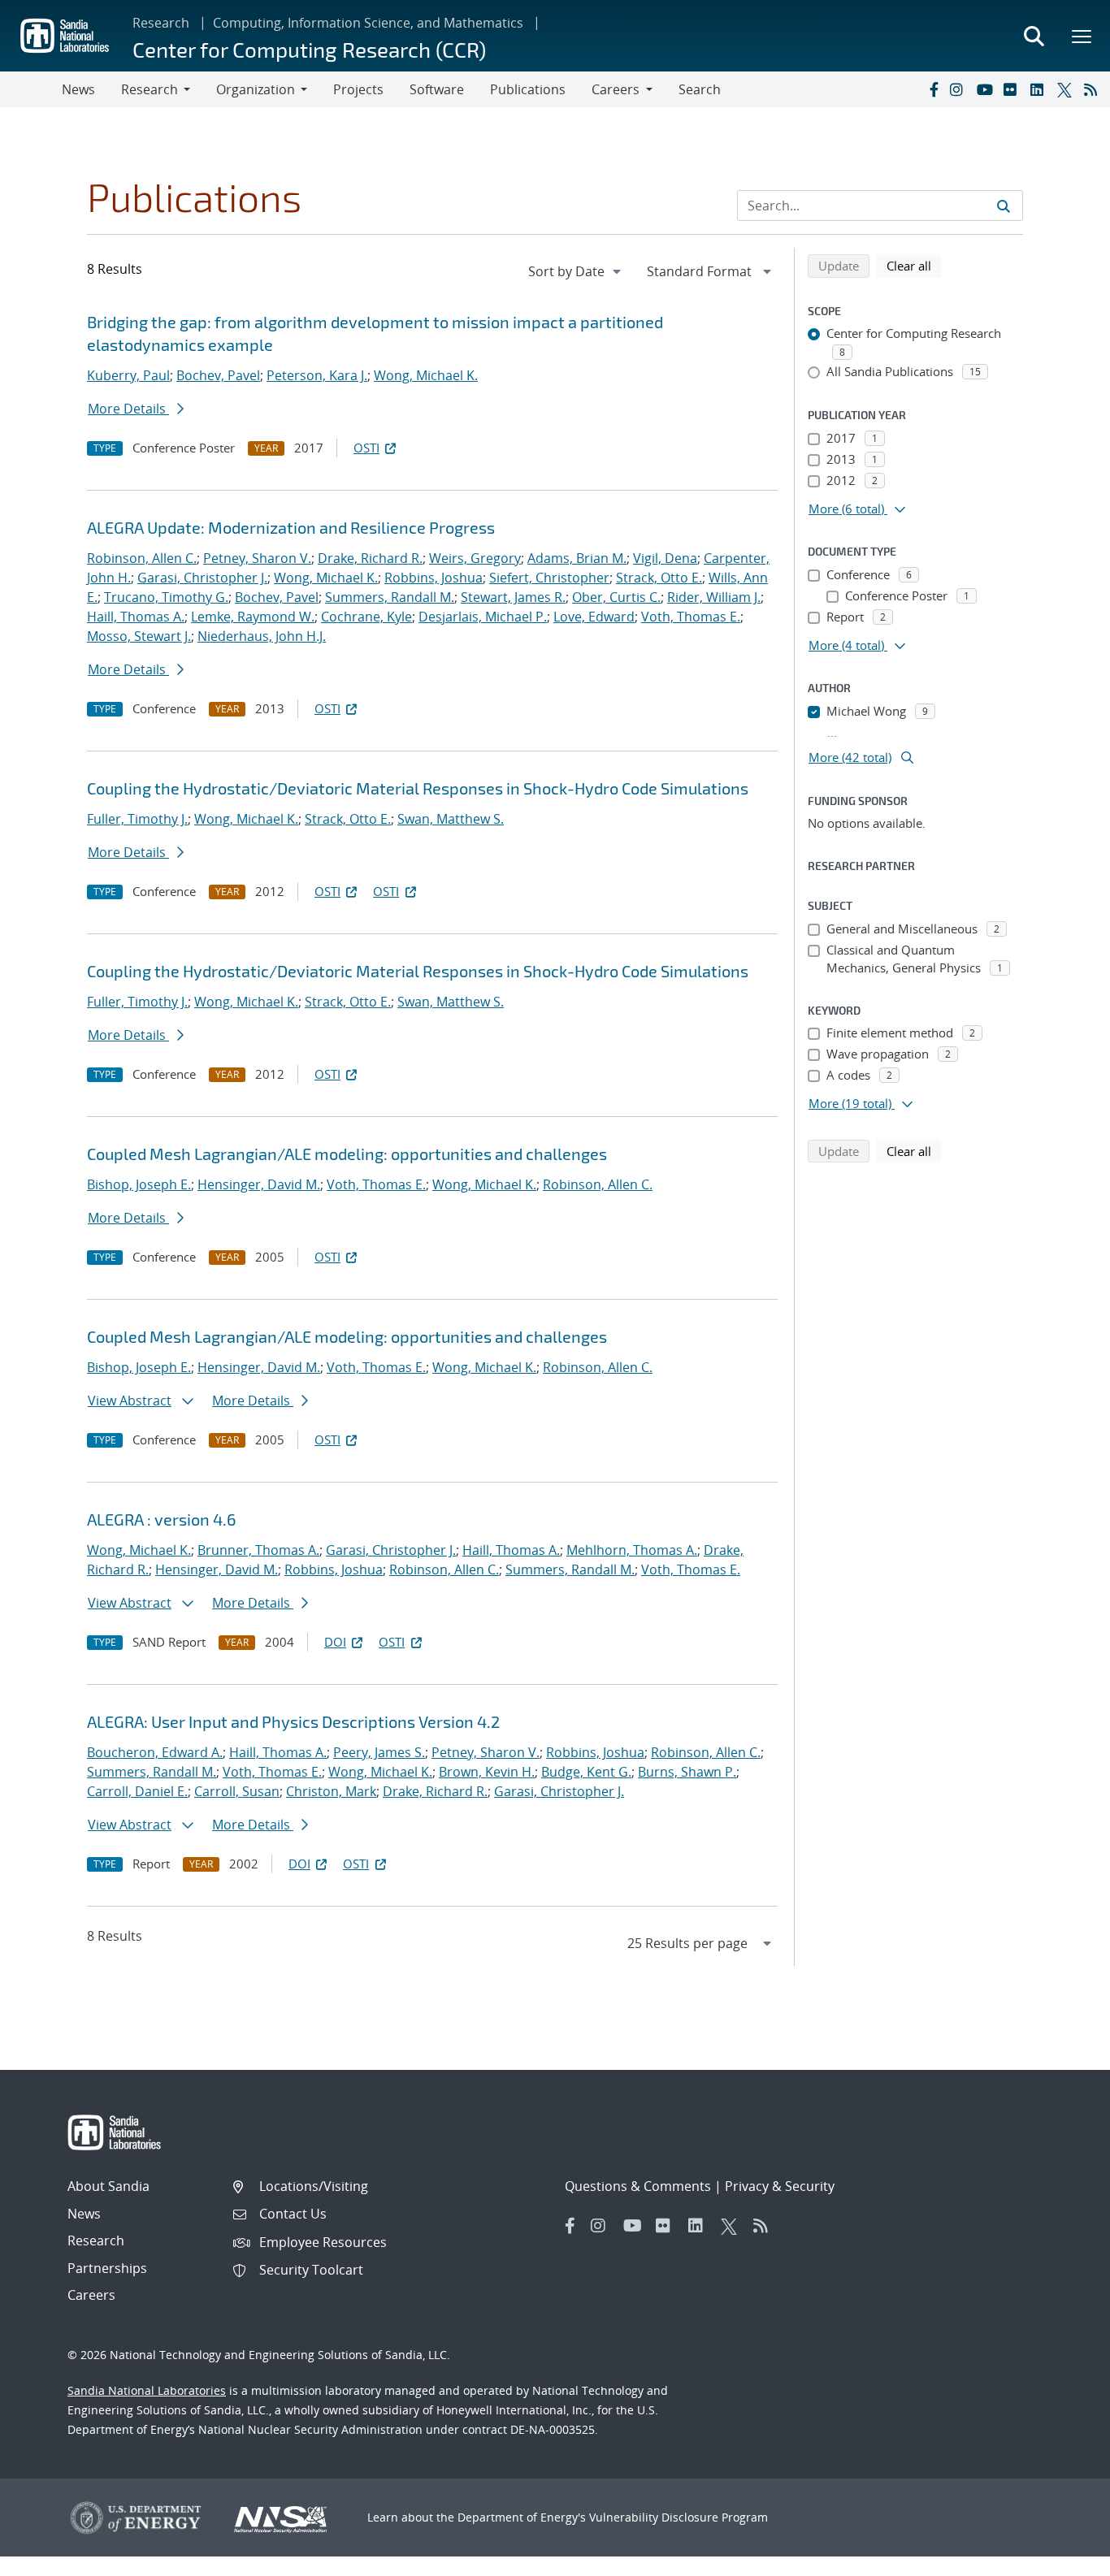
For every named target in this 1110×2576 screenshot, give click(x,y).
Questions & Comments (638, 2186)
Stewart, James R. (513, 597)
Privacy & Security (780, 2186)
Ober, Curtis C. (616, 597)
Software (437, 89)
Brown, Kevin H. (487, 1772)
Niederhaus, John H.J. (262, 636)
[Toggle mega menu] (1082, 36)
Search (700, 89)
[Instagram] (960, 89)
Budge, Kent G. (586, 1772)
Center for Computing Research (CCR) (309, 49)
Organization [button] (256, 89)
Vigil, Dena (665, 558)
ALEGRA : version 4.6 (161, 1519)
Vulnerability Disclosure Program (679, 2517)
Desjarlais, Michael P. (483, 617)
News (78, 89)
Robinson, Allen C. (142, 558)
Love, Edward (594, 617)
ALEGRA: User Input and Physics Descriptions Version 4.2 (293, 1721)
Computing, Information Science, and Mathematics (368, 23)
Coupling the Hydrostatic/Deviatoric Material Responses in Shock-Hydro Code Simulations (418, 788)
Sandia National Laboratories (147, 2390)
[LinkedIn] (1040, 89)
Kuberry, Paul (128, 375)
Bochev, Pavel (218, 375)
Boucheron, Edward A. (155, 1752)
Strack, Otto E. (659, 578)
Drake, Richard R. (370, 558)
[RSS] (1094, 89)
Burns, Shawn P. (687, 1772)
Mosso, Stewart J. (139, 636)
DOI (335, 1642)
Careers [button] (616, 89)
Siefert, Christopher (549, 578)
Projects (358, 89)
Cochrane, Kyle (366, 617)
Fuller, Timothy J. (137, 819)
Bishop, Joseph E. (139, 1184)
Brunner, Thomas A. (258, 1550)
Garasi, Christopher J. (202, 578)
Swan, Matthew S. (451, 819)
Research (161, 23)
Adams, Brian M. (577, 558)
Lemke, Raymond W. (253, 617)
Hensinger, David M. (259, 1184)
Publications (528, 89)
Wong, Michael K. (426, 375)
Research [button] (150, 89)
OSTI (366, 448)
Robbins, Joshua (434, 578)
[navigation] (576, 271)
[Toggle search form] (1034, 36)
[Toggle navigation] (31, 89)
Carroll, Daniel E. (137, 1791)
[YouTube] (986, 89)
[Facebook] (933, 89)
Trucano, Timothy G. (166, 597)
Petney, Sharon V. (257, 558)
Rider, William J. (714, 597)
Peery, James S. (379, 1752)
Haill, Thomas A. (136, 617)
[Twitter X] (1067, 89)
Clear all (914, 265)
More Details (128, 409)
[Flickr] (1013, 89)
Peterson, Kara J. (317, 375)
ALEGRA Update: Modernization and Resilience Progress (291, 527)
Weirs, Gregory (475, 558)
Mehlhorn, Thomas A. (632, 1550)
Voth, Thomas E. (691, 617)
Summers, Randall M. (390, 597)
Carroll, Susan (237, 1791)
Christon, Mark (331, 1791)
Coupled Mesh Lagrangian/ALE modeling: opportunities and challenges (347, 1154)
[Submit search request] (1004, 206)
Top (1062, 2557)
